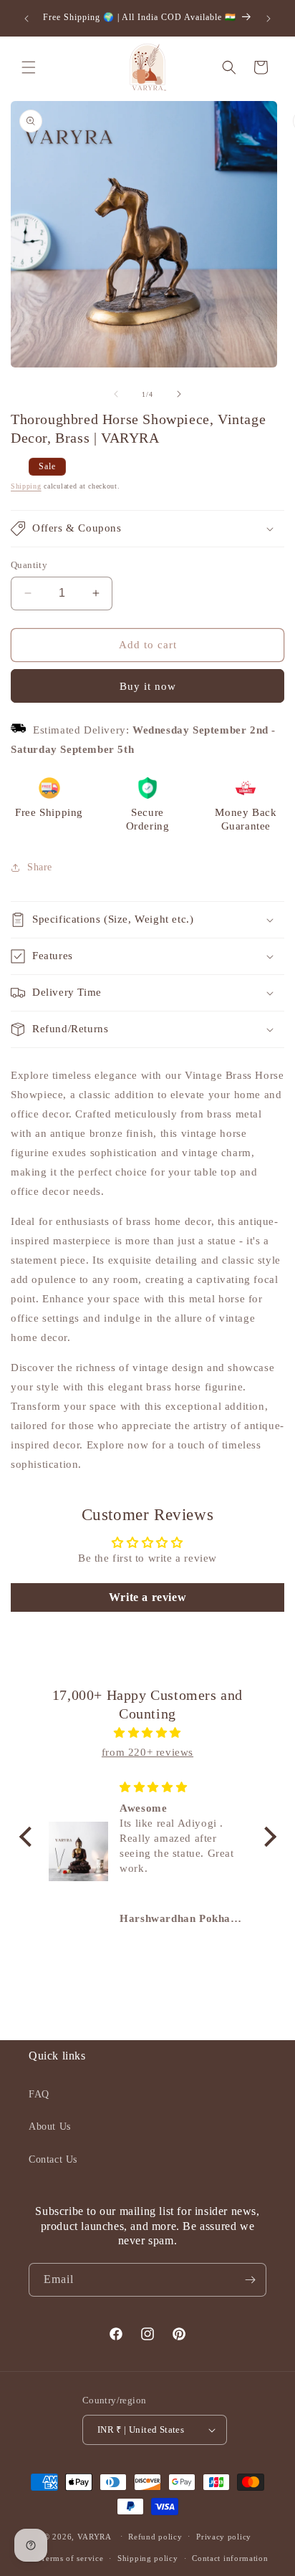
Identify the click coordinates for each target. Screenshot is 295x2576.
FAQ (39, 2094)
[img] (148, 1733)
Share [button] (40, 867)
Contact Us (53, 2159)
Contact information (230, 2558)
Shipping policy (148, 2558)
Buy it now (148, 686)
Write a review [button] (147, 1597)
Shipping (26, 486)
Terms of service (72, 2558)
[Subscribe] (250, 2280)
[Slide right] (179, 394)
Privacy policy (224, 2537)
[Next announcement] (269, 19)
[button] (29, 67)
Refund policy (155, 2537)
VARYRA (95, 2536)
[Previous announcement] (26, 19)
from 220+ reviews (147, 1752)
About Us (50, 2126)
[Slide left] (116, 394)
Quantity (29, 565)
